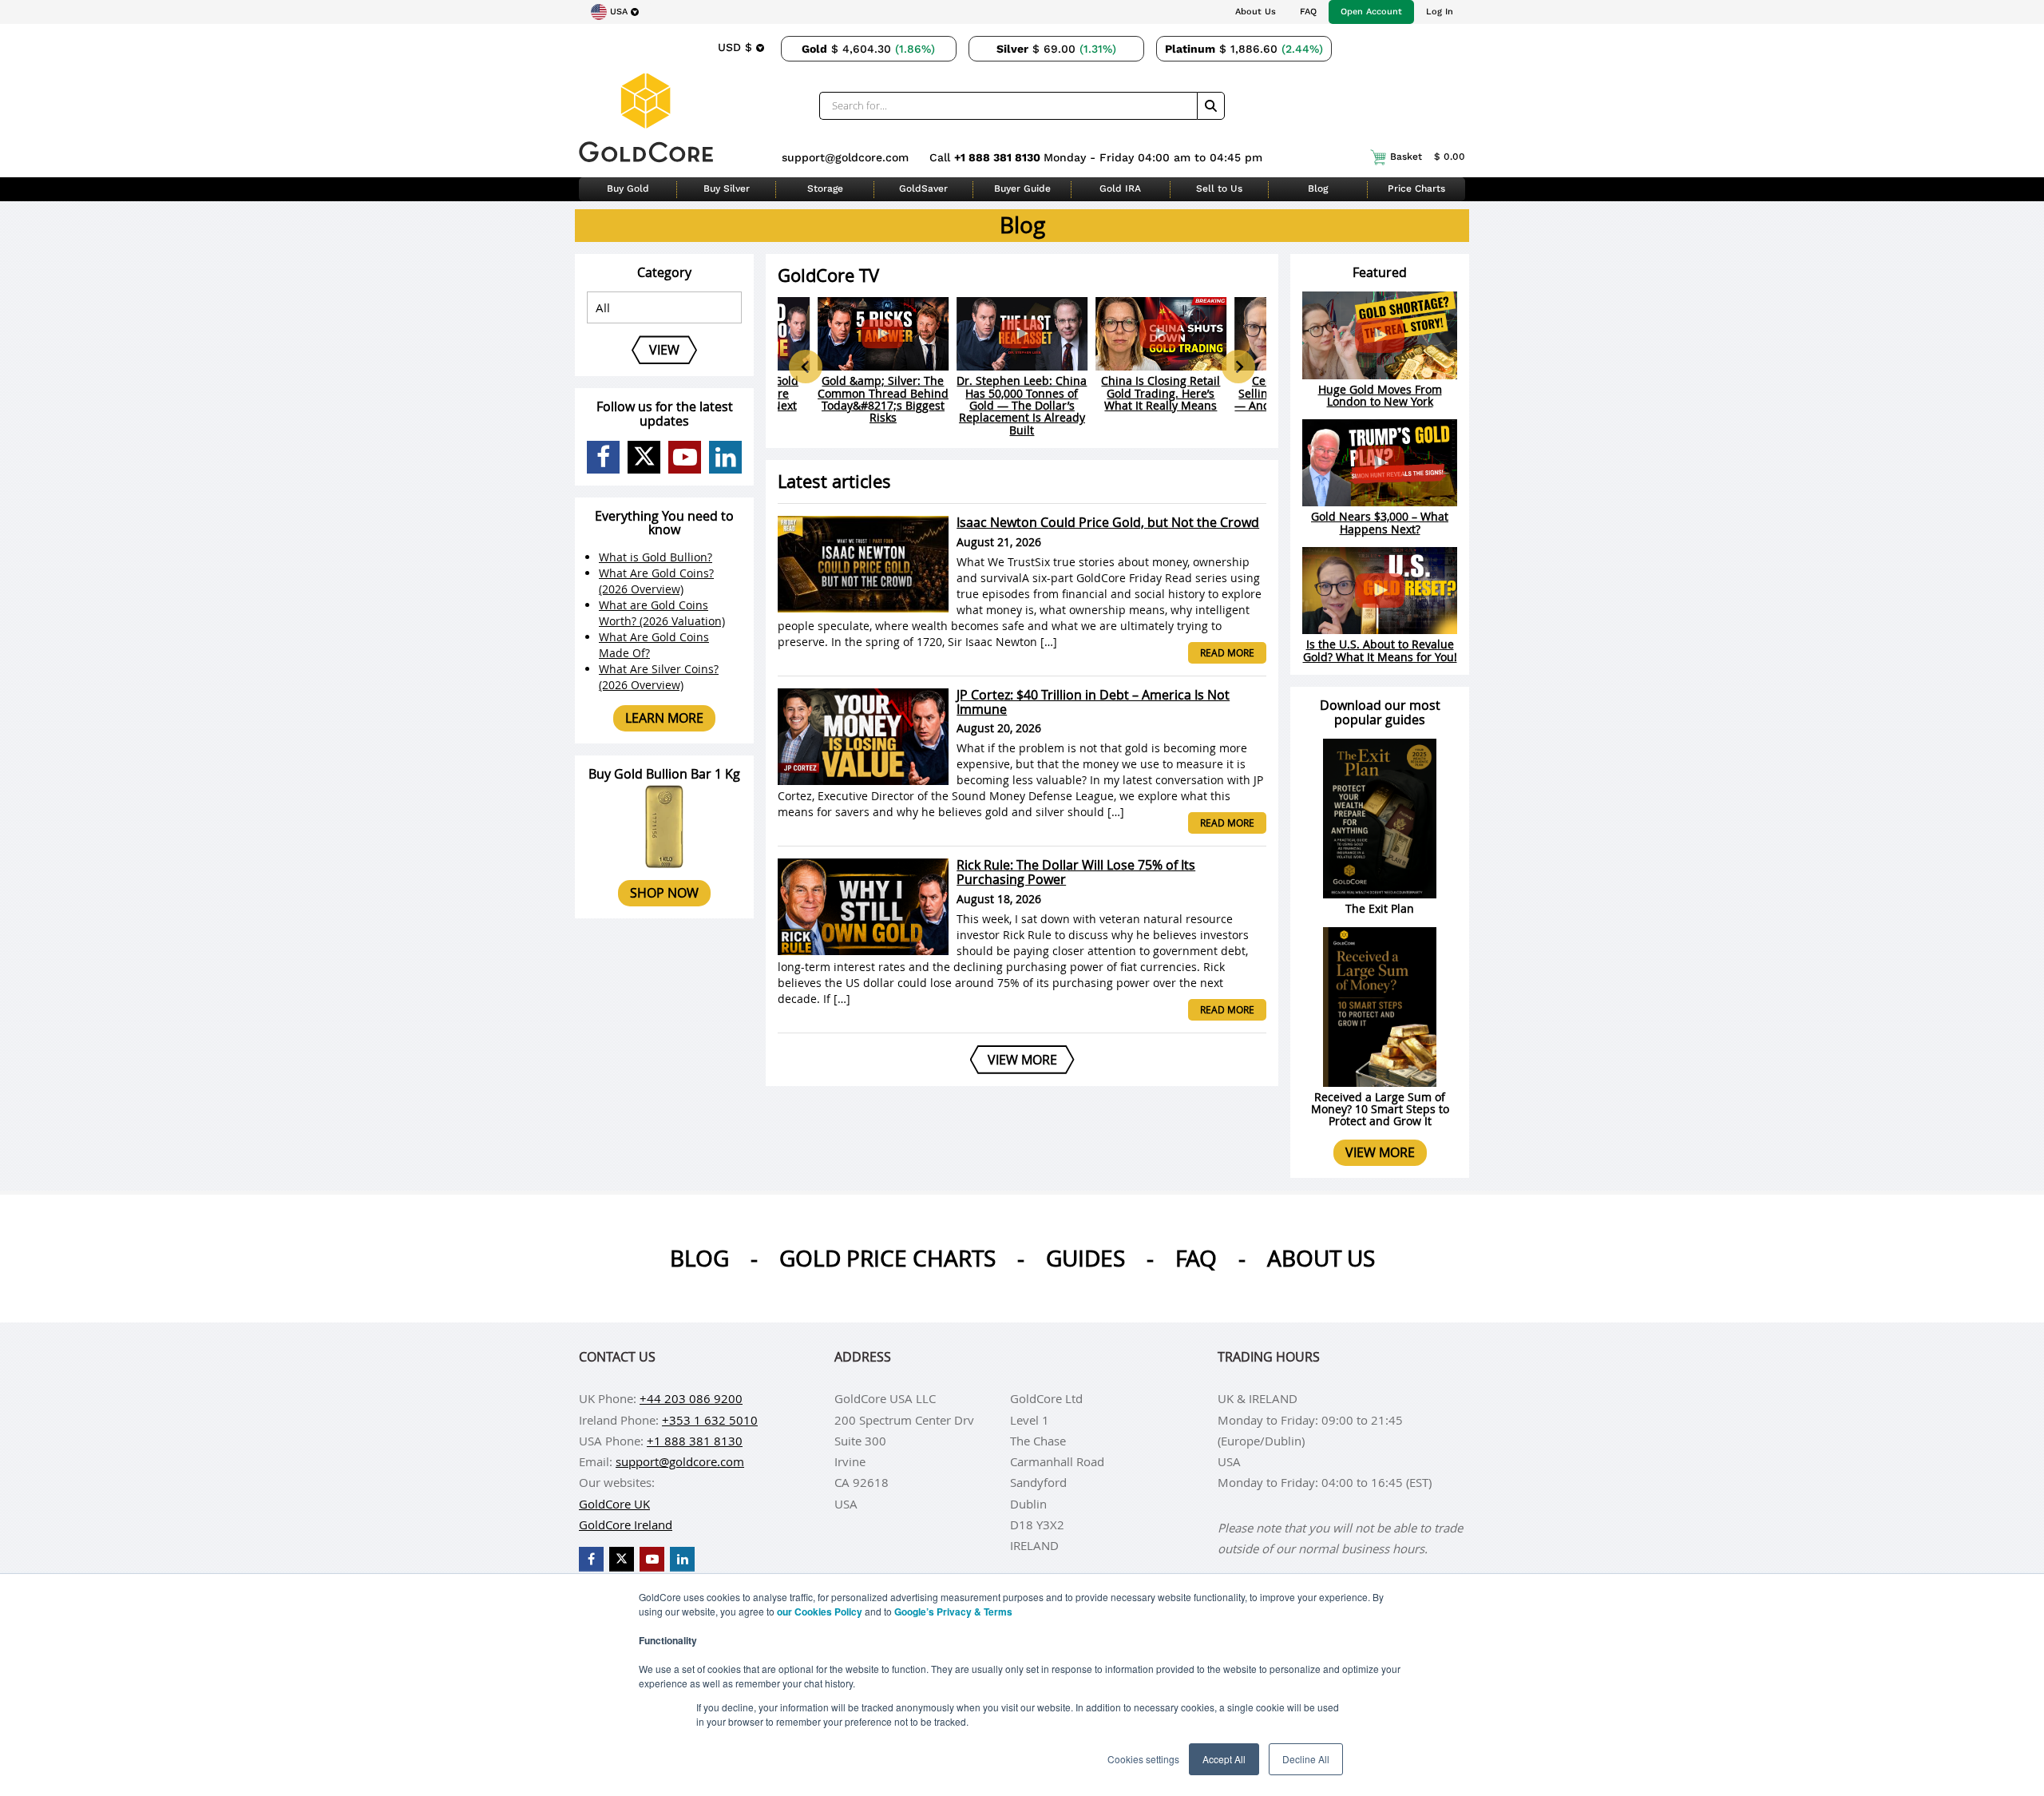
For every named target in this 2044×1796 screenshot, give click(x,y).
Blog (1318, 188)
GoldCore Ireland (626, 1524)
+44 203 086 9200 (691, 1398)
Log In (1440, 12)
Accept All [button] (1224, 1759)
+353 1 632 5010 (710, 1420)
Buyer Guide (1022, 188)
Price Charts (1416, 188)
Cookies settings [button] (1143, 1759)
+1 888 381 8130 (999, 157)
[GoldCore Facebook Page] (603, 457)
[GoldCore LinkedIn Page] (725, 457)
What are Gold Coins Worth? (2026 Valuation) (662, 613)
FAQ (1308, 12)
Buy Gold (628, 188)
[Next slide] (1238, 367)
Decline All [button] (1306, 1759)
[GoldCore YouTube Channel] (685, 457)
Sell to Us (1219, 188)
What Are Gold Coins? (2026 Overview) (656, 581)
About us (1321, 1258)
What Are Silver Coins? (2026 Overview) (659, 677)
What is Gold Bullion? (656, 557)
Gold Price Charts (887, 1258)
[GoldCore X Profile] (644, 457)
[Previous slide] (806, 367)
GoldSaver (923, 188)
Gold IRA (1120, 188)
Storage (825, 188)
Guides (1085, 1258)
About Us (1256, 12)
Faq (1196, 1258)
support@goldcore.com (845, 157)
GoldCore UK (614, 1504)
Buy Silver (727, 188)
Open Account (1371, 12)
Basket (1428, 157)
